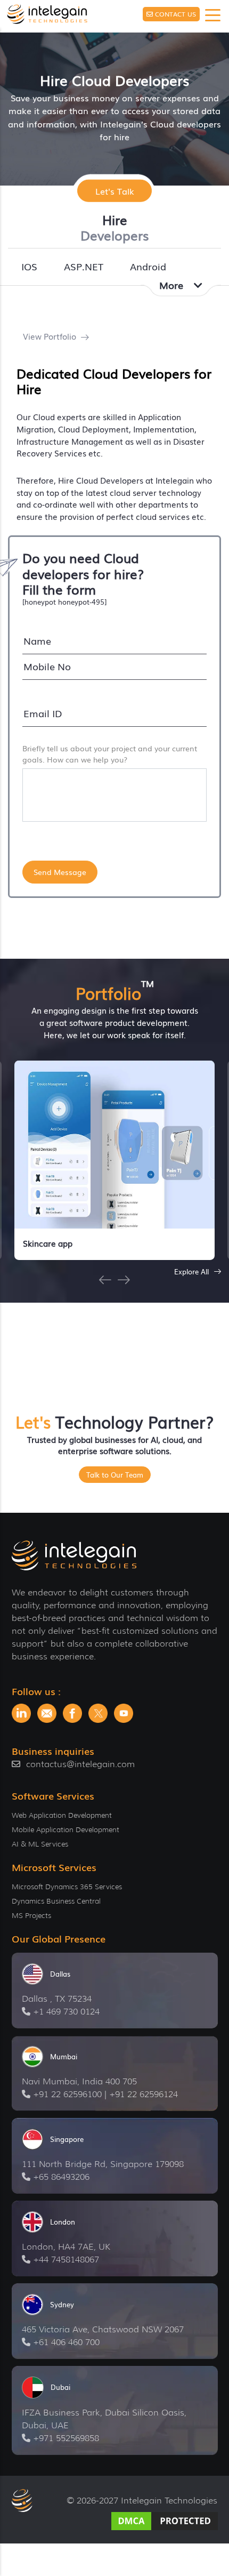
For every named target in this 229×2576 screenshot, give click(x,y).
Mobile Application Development (66, 1829)
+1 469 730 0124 (66, 2012)
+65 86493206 (61, 2177)
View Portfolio (51, 336)
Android (148, 266)
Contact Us (175, 14)
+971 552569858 (66, 2438)
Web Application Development (62, 1815)
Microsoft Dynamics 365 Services (67, 1887)
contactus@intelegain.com (80, 1764)
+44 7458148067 (66, 2260)
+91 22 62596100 (67, 2094)
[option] (114, 1160)
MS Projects (31, 1915)
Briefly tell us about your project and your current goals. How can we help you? (110, 754)
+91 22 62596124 (144, 2094)
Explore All (193, 1271)
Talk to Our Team (115, 1475)
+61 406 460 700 (66, 2342)
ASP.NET (84, 266)
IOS (29, 266)
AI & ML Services (40, 1844)
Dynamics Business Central (56, 1901)
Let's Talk (115, 190)
